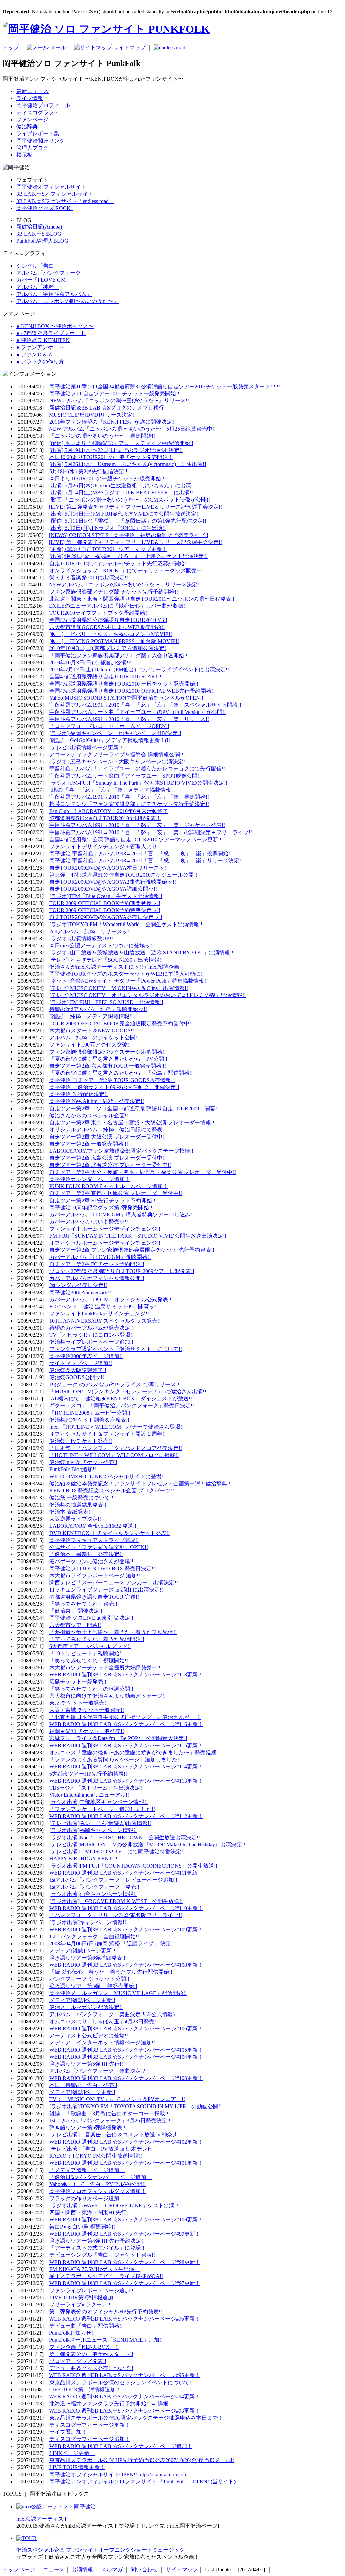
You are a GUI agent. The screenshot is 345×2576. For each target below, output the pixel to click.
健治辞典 (27, 127)
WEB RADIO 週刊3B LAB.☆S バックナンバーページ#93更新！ (124, 2411)
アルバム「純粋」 (38, 287)
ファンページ (32, 119)
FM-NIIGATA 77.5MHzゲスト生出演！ (95, 2269)
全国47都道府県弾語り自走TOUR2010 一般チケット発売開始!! (124, 684)
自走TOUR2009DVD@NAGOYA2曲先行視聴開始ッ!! (113, 882)
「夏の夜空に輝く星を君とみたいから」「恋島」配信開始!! (121, 1073)
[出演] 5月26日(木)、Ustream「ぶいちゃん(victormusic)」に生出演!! (128, 464)
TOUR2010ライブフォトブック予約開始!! (99, 613)
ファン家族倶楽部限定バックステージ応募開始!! (107, 1052)
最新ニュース (32, 91)
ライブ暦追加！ (68, 2432)
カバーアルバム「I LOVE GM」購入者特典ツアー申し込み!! (121, 1215)
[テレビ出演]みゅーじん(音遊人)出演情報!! (100, 1823)
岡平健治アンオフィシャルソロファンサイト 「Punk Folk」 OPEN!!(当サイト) (142, 2481)
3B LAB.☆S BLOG (39, 234)
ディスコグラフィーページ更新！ (90, 2425)
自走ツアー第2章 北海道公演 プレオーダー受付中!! (110, 1165)
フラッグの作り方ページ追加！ (87, 2198)
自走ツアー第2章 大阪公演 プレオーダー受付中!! (107, 1137)
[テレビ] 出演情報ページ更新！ (87, 747)
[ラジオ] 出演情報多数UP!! (81, 938)
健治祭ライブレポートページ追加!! (91, 1342)
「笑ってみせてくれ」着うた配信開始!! (97, 1639)
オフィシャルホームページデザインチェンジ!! (105, 1243)
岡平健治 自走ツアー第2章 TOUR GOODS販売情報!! (112, 1080)
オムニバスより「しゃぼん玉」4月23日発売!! (103, 2021)
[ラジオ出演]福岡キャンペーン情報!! (93, 1830)
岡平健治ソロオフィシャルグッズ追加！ (98, 2191)
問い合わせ (144, 2569)
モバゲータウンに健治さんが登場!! (91, 1561)
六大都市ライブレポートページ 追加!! (95, 1575)
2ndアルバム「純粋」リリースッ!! (90, 931)
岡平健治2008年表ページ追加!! (86, 1356)
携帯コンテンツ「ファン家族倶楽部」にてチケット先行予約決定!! (129, 804)
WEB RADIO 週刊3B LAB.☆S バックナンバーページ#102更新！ (126, 2142)
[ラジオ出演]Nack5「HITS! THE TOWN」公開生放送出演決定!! (125, 1837)
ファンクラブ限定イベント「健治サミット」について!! (116, 1349)
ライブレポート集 (38, 134)
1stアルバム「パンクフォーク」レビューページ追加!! (113, 1880)
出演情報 (82, 2569)
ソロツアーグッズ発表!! (78, 2361)
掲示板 (24, 155)
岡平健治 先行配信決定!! (79, 1094)
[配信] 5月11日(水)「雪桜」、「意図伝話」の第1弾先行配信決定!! (128, 521)
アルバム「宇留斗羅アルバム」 (54, 294)
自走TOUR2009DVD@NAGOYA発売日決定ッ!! (106, 917)
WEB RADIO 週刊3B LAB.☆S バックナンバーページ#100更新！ (126, 2220)
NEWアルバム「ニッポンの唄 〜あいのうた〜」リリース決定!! (125, 585)
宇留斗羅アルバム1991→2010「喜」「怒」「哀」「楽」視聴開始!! (129, 797)
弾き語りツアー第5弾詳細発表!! (87, 2128)
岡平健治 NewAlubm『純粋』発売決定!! (97, 1101)
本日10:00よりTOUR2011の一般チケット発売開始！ (111, 457)
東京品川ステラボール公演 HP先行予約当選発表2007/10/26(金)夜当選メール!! (142, 2460)
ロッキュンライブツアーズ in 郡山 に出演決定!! (106, 1590)
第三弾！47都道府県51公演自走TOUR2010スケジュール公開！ (124, 875)
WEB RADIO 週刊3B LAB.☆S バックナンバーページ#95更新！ (124, 2375)
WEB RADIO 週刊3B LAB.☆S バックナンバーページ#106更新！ (126, 2028)
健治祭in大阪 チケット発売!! (83, 1462)
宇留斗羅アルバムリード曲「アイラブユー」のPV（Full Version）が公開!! (137, 712)
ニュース (54, 2569)
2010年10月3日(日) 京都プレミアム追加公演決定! (108, 648)
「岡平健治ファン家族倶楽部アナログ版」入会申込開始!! (118, 655)
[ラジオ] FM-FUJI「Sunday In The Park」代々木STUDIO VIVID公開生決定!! (138, 783)
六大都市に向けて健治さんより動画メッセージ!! (107, 1696)
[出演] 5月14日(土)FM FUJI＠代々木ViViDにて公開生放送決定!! (124, 514)
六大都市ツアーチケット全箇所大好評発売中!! (105, 1668)
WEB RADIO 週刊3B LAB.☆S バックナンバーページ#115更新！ (126, 1745)
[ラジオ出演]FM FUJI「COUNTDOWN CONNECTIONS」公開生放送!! (133, 1866)
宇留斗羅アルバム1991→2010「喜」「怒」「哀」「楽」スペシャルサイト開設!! (145, 705)
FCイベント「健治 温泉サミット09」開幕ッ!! (103, 1307)
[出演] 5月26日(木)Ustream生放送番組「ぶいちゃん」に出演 (120, 486)
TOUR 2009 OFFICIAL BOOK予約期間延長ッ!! (105, 903)
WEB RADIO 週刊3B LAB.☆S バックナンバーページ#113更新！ (126, 1781)
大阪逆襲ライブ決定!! (75, 1519)
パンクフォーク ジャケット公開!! (89, 1979)
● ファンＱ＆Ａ (35, 354)
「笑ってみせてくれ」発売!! (83, 1604)
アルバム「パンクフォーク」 (51, 273)
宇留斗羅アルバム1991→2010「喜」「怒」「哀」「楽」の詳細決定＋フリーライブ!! (151, 832)
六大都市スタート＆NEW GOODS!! (92, 1031)
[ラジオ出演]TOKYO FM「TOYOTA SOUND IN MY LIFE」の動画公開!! (135, 2106)
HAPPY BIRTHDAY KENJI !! (83, 1859)
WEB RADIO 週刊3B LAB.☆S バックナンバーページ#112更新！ (126, 1816)
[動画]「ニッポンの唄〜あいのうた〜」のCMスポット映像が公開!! (130, 500)
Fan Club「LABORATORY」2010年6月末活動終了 (109, 811)
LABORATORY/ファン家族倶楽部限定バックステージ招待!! (121, 1151)
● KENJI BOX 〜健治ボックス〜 (55, 326)
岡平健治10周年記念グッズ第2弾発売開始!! (101, 1207)
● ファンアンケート (40, 347)
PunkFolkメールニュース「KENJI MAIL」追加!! (106, 2340)
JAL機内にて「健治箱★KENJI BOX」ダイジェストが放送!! (120, 1399)
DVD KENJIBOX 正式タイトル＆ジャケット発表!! (109, 1533)
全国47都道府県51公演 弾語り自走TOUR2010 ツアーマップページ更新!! (135, 839)
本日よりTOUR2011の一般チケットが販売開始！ (108, 478)
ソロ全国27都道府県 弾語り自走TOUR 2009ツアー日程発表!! (122, 1271)
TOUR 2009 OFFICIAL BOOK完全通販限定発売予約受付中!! (121, 1023)
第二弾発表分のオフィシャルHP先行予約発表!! (106, 2312)
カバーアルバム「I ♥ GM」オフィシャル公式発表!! (110, 1299)
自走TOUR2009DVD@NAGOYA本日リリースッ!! (108, 868)
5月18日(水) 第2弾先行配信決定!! (88, 471)
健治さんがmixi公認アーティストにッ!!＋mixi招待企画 (114, 967)
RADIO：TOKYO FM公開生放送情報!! (96, 2156)
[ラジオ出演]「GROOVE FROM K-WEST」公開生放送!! (116, 1901)
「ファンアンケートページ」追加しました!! (102, 1809)
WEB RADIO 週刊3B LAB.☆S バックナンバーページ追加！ (121, 2446)
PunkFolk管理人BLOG (42, 241)
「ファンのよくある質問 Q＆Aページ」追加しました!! (115, 1760)
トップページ (19, 2569)
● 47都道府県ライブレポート (51, 333)
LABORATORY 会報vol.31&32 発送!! (93, 1526)
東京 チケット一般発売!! (79, 1703)
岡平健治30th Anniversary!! (80, 1292)
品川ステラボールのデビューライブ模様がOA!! (106, 2276)
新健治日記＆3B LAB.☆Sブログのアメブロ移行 (107, 408)
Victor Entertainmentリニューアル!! (89, 1795)
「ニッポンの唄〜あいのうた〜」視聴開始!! (102, 436)
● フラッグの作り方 (40, 361)
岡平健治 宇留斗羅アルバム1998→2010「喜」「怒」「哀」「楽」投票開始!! (140, 854)
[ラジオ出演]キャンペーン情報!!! (88, 1922)
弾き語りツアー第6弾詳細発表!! (87, 1958)
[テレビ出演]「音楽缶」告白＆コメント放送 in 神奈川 (114, 2135)
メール (57, 47)
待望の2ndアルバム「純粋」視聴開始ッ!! (98, 1009)
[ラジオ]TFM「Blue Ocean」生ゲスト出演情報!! (106, 896)
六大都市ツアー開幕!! (75, 1625)
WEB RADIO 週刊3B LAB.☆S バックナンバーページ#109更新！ (126, 1929)
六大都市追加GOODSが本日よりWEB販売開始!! (107, 627)
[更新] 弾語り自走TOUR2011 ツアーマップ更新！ (108, 549)
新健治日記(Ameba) (39, 227)
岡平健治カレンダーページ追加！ (90, 1179)
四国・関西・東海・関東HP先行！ (90, 2213)
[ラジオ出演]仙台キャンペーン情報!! (93, 1894)
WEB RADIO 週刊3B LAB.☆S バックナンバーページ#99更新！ (125, 2234)
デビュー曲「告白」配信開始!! (86, 2326)
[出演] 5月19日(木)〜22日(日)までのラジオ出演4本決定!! (116, 450)
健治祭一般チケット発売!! (81, 1441)
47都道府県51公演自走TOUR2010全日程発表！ (105, 818)
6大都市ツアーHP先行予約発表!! (88, 1774)
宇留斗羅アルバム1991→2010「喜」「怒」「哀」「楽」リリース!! (129, 719)
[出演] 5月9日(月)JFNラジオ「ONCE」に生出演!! (107, 528)
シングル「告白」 (38, 266)
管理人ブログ (32, 148)
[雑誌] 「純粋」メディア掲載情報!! (91, 1016)
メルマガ (112, 2569)
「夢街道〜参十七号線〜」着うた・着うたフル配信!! (113, 1632)
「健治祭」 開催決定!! (76, 1611)
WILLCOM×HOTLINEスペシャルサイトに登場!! (107, 1476)
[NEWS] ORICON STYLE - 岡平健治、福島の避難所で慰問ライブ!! (129, 535)
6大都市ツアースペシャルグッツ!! (90, 1646)
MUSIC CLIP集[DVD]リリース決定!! (92, 415)
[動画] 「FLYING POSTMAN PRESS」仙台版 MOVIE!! (114, 641)
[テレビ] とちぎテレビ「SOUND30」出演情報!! (106, 960)
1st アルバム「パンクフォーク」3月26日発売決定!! (110, 2120)
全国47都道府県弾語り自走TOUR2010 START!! (105, 677)
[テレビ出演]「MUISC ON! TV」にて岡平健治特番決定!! (117, 1852)
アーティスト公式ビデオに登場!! (89, 2036)
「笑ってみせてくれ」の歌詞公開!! (91, 1689)
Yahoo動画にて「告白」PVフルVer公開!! (97, 2184)
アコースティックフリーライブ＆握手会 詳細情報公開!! (116, 754)
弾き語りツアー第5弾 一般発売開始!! (93, 1986)
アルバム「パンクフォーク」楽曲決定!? (97, 2071)
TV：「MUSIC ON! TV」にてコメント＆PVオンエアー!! (117, 2099)
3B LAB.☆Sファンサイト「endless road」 (65, 201)
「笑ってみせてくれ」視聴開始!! (89, 1660)
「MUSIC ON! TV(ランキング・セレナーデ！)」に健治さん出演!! (128, 1391)
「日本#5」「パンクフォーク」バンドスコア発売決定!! (116, 1448)
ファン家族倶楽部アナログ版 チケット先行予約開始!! (114, 592)
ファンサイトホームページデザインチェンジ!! (105, 1229)
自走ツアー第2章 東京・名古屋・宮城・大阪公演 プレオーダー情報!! (132, 1123)
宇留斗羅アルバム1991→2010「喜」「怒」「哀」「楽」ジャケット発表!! (137, 825)
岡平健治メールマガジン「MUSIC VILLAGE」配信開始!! (118, 1993)
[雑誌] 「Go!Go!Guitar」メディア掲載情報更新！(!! (110, 740)
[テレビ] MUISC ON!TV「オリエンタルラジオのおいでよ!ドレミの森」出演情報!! (147, 995)
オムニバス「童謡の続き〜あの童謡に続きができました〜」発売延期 (133, 1752)
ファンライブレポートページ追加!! (91, 2290)
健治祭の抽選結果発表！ (79, 1505)
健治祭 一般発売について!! (81, 1498)
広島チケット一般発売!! (78, 1682)
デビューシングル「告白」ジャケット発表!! (102, 2255)
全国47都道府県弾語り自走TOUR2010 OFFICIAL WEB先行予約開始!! (132, 691)
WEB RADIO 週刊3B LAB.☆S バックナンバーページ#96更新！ (124, 2319)
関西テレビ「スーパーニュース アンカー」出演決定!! (114, 1583)
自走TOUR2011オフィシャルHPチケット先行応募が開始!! (118, 563)
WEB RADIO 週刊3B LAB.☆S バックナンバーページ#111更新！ (126, 1873)
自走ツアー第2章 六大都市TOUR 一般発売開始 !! (108, 1066)
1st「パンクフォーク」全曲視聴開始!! (94, 1936)
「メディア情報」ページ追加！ (87, 2170)
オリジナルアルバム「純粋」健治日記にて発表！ (108, 1130)
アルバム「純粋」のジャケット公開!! (94, 1038)
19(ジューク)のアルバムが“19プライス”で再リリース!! (114, 1384)
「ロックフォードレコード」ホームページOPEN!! (109, 726)
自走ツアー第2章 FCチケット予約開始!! (97, 1264)
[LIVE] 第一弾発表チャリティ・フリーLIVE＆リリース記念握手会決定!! (135, 542)
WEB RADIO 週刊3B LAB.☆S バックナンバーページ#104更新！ (126, 2057)
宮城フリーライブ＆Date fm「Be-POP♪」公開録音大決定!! (118, 1738)
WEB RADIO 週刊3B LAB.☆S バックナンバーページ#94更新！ (124, 2397)
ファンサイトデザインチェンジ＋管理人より (103, 846)
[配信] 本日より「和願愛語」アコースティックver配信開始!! (121, 443)
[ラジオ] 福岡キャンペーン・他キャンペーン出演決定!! (115, 733)
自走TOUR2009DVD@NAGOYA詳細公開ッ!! (103, 889)
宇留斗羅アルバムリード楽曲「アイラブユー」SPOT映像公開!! (125, 776)
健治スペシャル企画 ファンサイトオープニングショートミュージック (100, 2550)
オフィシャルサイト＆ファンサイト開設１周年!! (107, 1434)
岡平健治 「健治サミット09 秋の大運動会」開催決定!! (114, 1087)
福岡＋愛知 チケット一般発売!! (87, 1731)
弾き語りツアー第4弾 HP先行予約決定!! (97, 2241)
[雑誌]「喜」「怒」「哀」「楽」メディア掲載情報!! (112, 790)
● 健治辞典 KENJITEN (43, 340)
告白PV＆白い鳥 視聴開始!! (82, 2227)
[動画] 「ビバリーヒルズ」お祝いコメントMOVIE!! (111, 634)
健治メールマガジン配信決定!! (86, 2007)
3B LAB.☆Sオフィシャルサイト (55, 194)
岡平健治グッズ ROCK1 (45, 208)
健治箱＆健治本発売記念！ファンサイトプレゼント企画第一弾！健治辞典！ (141, 1483)
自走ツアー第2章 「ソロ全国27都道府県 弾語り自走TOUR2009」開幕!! (134, 1108)
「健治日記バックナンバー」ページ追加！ (100, 2177)
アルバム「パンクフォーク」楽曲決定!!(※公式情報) (112, 2014)
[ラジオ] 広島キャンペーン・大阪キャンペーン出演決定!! (118, 762)
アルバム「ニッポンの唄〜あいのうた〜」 (67, 301)
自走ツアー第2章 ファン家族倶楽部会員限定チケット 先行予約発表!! (132, 1250)
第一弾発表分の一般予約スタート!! (91, 2354)
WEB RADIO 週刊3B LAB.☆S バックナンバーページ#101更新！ (126, 2163)
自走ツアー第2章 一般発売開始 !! (89, 1144)
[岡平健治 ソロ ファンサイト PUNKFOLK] (106, 29)
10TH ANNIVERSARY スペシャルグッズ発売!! (105, 1321)
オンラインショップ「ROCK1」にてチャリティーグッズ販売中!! (127, 570)
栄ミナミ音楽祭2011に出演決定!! (89, 578)
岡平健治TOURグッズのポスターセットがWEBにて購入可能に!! (127, 974)
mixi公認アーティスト (42, 2519)
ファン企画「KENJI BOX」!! (84, 2347)
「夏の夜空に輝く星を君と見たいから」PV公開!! (108, 1059)
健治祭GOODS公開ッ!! (77, 1377)
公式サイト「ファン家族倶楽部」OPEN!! (99, 1547)
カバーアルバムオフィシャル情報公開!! (97, 1278)
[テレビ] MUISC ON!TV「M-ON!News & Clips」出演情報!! (119, 988)
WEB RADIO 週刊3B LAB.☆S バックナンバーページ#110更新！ (126, 1908)
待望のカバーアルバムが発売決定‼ (91, 1328)
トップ (11, 47)
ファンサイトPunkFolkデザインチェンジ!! (99, 1314)
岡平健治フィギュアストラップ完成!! (94, 1540)
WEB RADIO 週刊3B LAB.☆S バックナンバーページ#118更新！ (126, 1675)
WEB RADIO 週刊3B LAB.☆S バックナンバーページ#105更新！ (126, 2050)
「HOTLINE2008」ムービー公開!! (90, 1413)
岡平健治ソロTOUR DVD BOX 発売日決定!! (102, 1568)
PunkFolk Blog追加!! (73, 1469)
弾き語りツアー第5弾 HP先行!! (86, 2064)
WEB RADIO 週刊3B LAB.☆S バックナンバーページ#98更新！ (125, 2262)
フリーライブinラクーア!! (80, 2305)
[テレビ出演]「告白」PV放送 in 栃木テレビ (101, 2149)
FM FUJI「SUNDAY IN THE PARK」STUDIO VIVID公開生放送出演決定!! (138, 1236)
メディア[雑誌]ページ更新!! (82, 1951)
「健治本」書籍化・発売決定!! (86, 1554)
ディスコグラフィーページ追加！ (90, 2439)
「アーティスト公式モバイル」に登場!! (97, 2248)
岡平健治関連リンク (40, 141)
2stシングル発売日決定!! (78, 1285)
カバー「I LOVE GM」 (44, 280)
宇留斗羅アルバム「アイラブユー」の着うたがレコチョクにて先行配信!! (137, 769)
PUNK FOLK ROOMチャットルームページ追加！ (109, 1186)
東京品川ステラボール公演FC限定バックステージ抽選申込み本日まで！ (136, 2418)
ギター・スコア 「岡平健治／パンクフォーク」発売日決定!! (122, 1406)
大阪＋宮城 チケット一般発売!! (87, 1710)
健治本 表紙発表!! (70, 1512)
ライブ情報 (30, 98)
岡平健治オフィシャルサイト (51, 187)
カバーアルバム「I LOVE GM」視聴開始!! (100, 1257)
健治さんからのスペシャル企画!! (89, 1115)
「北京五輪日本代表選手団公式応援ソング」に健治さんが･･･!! (125, 1717)
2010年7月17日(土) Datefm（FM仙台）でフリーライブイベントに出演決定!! (139, 670)
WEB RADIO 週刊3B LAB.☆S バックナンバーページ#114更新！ (126, 1767)
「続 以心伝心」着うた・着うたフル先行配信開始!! (111, 1972)
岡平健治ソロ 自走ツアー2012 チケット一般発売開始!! (114, 393)
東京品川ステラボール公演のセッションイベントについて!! (121, 2382)
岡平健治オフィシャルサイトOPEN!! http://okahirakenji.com (118, 2474)
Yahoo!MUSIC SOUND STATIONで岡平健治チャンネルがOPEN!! (126, 698)
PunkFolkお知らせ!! (72, 2333)
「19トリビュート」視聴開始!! (86, 1653)
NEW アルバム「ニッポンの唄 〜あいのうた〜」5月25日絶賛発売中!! (132, 429)
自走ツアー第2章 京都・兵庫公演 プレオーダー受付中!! (116, 1193)
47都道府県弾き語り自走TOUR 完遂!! (94, 1597)
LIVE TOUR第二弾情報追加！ (85, 2389)
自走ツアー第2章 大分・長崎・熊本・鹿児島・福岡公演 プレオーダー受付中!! (143, 1172)
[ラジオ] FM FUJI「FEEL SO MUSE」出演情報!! (106, 1002)
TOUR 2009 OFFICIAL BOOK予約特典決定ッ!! (105, 910)
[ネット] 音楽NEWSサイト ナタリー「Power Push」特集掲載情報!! (128, 981)
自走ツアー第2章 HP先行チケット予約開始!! (102, 1200)
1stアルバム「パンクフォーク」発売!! (94, 1887)
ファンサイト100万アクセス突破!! (90, 1045)
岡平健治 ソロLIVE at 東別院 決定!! (91, 1618)
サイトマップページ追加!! (81, 1363)
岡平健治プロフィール (43, 105)
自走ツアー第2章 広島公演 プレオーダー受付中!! (107, 1158)
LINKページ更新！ (72, 2453)
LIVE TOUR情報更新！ (77, 2467)
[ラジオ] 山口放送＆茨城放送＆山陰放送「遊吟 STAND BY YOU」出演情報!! (141, 953)
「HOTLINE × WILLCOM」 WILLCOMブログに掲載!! (114, 1455)
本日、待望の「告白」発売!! (83, 2085)
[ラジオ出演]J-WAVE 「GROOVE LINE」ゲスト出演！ (115, 2205)
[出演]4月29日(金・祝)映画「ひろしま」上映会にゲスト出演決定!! (128, 556)
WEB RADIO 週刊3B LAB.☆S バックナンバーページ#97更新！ (125, 2283)
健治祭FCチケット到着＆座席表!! (89, 1420)
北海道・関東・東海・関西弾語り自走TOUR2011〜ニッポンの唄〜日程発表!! (142, 599)
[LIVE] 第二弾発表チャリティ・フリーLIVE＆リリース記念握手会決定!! (135, 507)
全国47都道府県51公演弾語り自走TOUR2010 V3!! (108, 620)
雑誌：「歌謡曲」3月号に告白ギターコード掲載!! (109, 2113)
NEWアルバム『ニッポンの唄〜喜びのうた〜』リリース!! (119, 401)
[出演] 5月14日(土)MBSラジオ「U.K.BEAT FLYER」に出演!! (121, 493)
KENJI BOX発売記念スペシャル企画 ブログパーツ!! (112, 1491)
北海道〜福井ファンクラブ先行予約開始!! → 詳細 (109, 2404)
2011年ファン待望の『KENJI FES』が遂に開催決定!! (112, 422)
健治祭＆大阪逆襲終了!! (78, 1370)
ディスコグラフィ (38, 112)
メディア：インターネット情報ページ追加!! (102, 2043)
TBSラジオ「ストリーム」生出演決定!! (96, 1788)
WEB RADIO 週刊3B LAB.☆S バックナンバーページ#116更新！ (126, 1724)
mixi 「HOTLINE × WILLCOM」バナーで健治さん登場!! (116, 1427)
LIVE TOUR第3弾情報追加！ (84, 2297)
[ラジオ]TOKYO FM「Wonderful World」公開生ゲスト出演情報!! (126, 924)
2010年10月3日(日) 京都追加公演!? (90, 662)
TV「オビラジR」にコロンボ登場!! (91, 1335)
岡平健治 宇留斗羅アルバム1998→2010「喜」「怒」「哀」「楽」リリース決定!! (146, 861)
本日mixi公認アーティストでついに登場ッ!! (101, 946)
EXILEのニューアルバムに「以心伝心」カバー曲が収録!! (118, 606)
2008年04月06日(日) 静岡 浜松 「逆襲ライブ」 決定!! (112, 1944)
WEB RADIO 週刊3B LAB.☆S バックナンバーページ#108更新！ (126, 1965)
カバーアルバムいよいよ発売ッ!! (89, 1222)
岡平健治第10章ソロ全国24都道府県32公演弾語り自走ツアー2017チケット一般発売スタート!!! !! (165, 386)
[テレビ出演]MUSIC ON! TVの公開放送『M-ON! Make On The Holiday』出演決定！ (148, 1844)
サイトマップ (129, 47)
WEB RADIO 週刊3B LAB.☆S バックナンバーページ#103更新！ (126, 2078)
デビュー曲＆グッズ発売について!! (91, 2368)
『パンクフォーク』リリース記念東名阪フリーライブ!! (116, 1915)
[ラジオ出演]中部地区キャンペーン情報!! (98, 1802)
